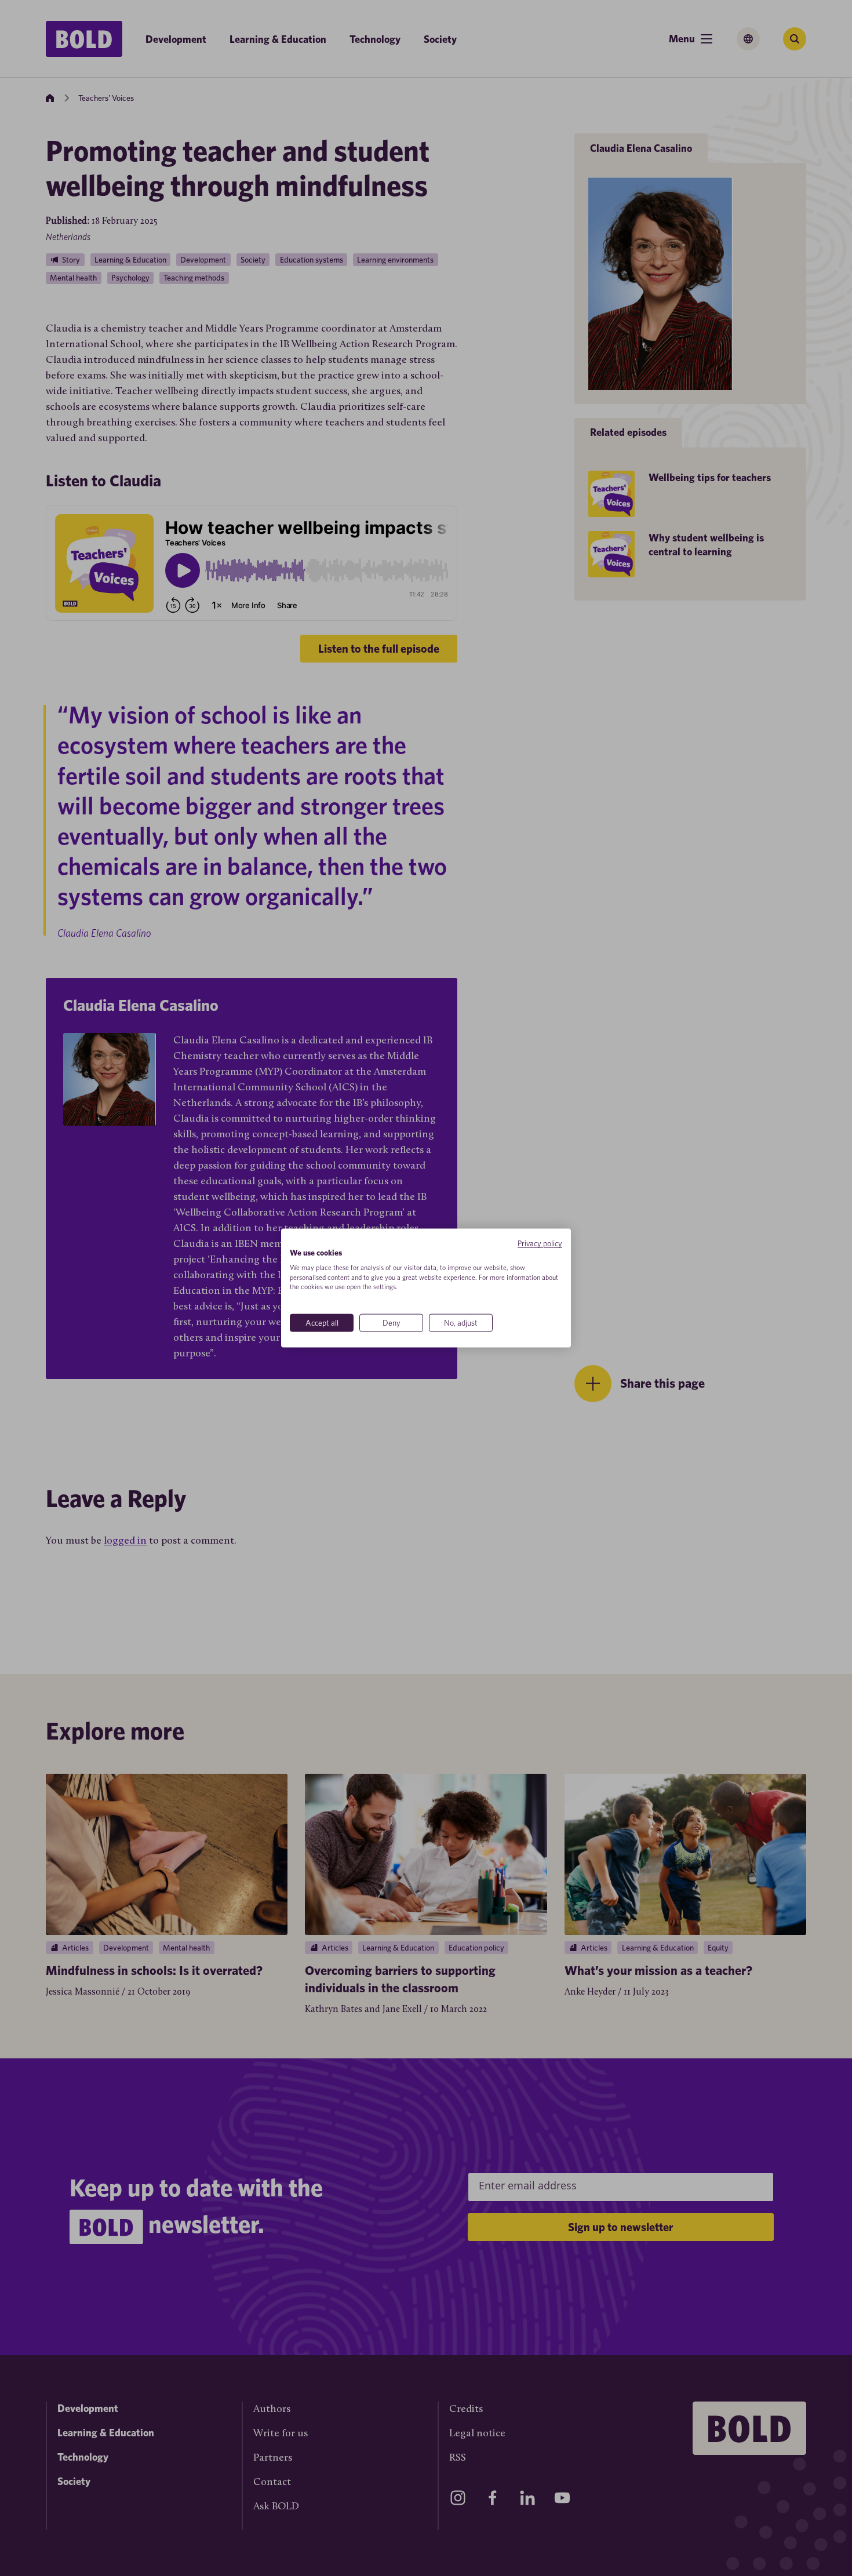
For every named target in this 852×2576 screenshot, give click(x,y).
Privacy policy (540, 1243)
